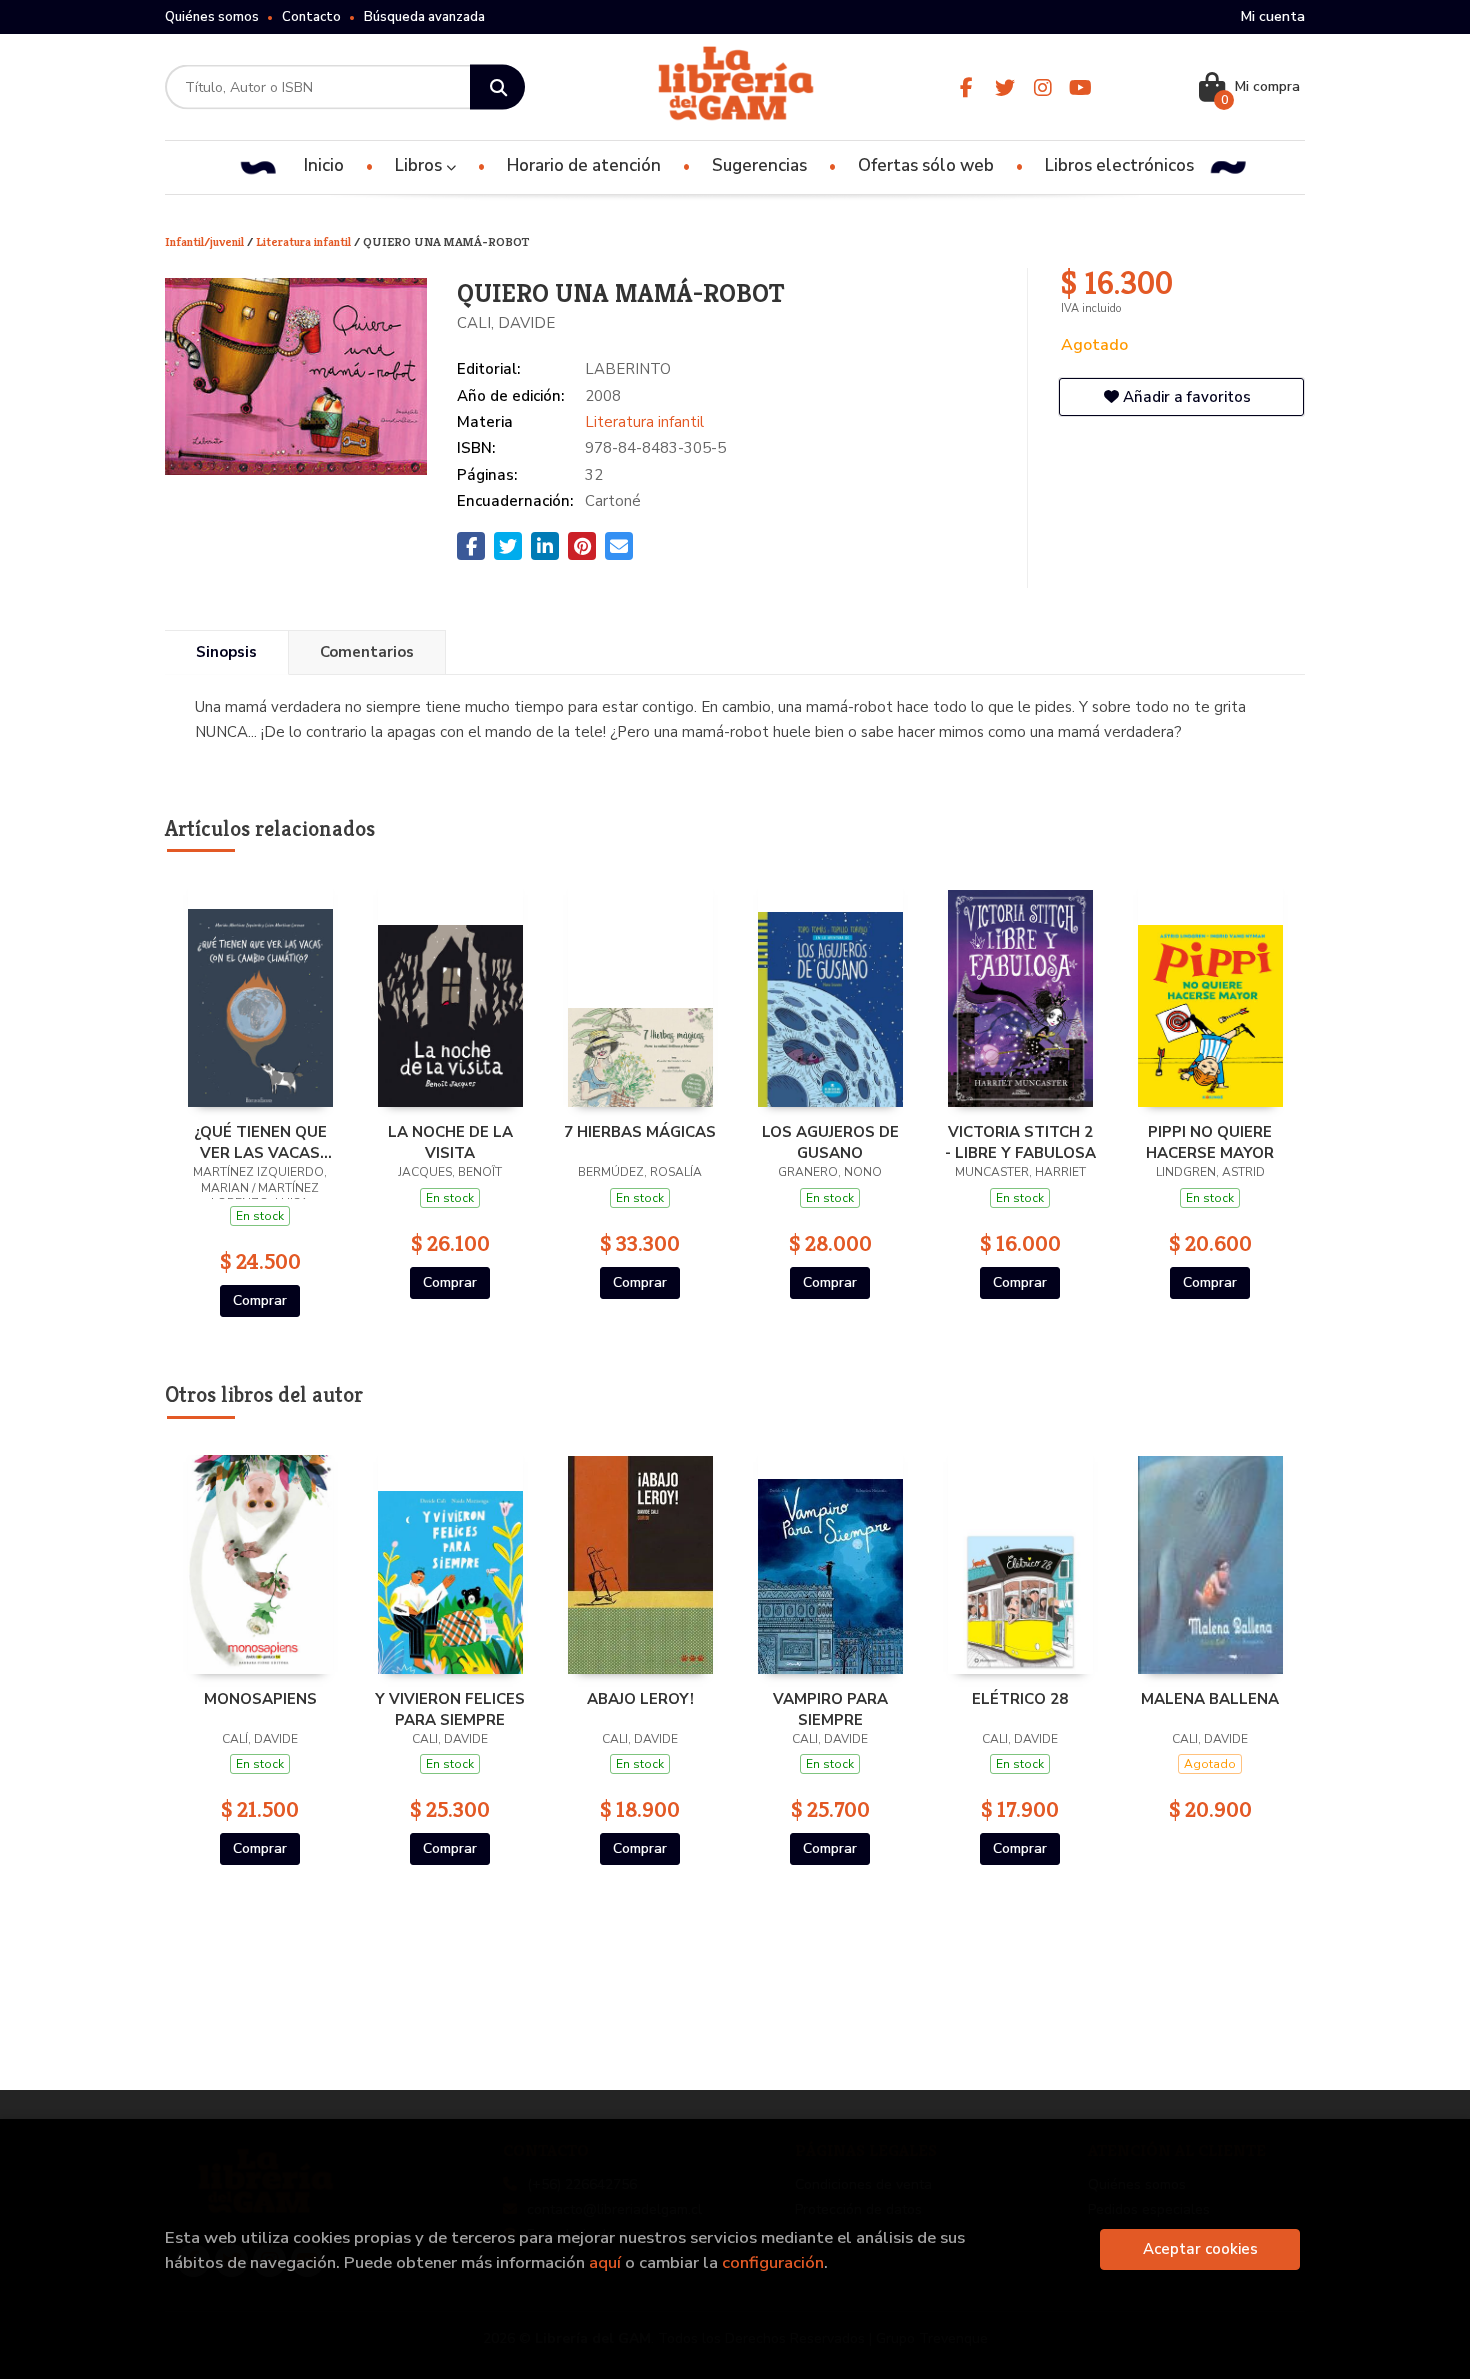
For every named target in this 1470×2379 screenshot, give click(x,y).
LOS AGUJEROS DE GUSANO (830, 1142)
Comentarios (367, 652)
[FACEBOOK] (966, 87)
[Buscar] (497, 87)
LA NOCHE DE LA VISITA (450, 1142)
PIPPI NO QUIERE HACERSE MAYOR (1210, 1142)
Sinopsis (226, 652)
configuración (773, 2262)
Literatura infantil (305, 241)
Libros (420, 165)
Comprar (260, 1300)
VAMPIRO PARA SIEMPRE (830, 1709)
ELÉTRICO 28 (1020, 1699)
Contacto (311, 17)
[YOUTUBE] (1080, 87)
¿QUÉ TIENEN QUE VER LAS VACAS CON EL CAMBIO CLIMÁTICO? (260, 1142)
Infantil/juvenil (206, 241)
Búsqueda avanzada (424, 17)
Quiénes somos (212, 17)
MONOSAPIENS (260, 1699)
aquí (605, 2262)
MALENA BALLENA (1210, 1699)
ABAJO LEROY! (640, 1699)
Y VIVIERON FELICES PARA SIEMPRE (450, 1709)
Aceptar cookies (1200, 2249)
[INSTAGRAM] (1042, 87)
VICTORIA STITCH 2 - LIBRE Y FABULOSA (1020, 1142)
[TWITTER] (1004, 87)
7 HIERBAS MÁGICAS (640, 1132)
